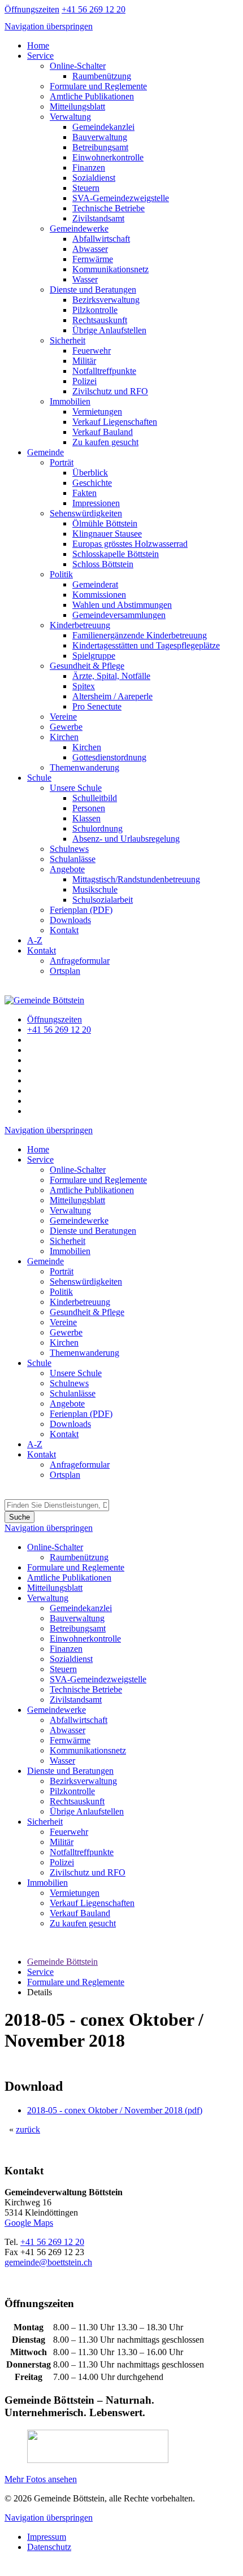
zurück (28, 2129)
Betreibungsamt (100, 147)
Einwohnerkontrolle (108, 157)
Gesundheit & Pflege (87, 666)
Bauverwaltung (100, 137)
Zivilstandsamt (98, 218)
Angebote (67, 869)
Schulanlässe (73, 859)
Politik (61, 574)
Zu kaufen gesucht (105, 442)
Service (40, 56)
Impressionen (96, 503)
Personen (89, 808)
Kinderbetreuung (80, 625)
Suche (19, 1517)
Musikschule (95, 889)
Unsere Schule (76, 788)
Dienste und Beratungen (93, 290)
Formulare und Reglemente (98, 86)
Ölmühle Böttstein (105, 523)
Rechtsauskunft (100, 320)
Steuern (86, 188)
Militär (84, 361)
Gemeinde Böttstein (62, 1962)
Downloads (70, 920)
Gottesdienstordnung (109, 757)
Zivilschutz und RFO (110, 391)
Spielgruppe (94, 656)
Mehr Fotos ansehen (41, 2479)
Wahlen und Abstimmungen (122, 605)
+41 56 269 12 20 (52, 2242)
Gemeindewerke (79, 229)
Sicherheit (68, 340)
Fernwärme (93, 259)
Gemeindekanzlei (103, 127)
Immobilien (70, 401)
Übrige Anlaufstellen (109, 330)
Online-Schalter (78, 66)
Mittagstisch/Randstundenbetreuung (136, 879)
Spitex (84, 686)
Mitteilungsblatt (77, 106)
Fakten (84, 493)
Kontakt (64, 930)
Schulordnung (97, 828)
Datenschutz (49, 2547)
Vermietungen (97, 412)
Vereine (63, 717)
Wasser (85, 279)
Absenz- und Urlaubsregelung (126, 839)
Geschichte (92, 483)
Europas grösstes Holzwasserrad (130, 544)
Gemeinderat (95, 584)
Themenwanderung (84, 767)
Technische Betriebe (109, 208)
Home (38, 45)
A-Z (35, 940)
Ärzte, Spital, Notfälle (111, 676)
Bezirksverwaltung (106, 300)
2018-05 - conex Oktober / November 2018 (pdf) (115, 2110)
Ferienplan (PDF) (81, 910)
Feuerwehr (92, 351)
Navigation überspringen (49, 26)
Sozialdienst (94, 178)
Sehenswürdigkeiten (86, 513)
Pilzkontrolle (95, 310)
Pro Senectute (97, 706)
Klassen (86, 818)
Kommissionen (99, 595)
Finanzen (89, 167)
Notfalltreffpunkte (104, 371)
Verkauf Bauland (103, 432)
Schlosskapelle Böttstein (116, 554)
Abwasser (90, 249)
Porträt (62, 462)
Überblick (90, 473)
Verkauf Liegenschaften (115, 422)
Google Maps (29, 2223)
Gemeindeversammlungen (119, 615)
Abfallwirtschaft (101, 239)
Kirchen (64, 737)
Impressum (47, 2537)
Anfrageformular (80, 961)
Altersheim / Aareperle (112, 696)
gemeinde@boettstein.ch (48, 2262)
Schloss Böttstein (103, 564)
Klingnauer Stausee (107, 534)
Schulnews (69, 849)
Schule (39, 778)
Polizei (84, 381)
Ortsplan (65, 971)
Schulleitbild (95, 798)
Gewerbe (66, 727)
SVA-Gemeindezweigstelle (121, 198)
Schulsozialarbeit (103, 900)
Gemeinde (45, 452)
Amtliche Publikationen (92, 96)
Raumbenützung (102, 76)
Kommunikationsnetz (110, 269)
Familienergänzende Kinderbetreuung (140, 635)
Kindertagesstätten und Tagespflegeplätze (146, 645)
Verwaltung (70, 117)
